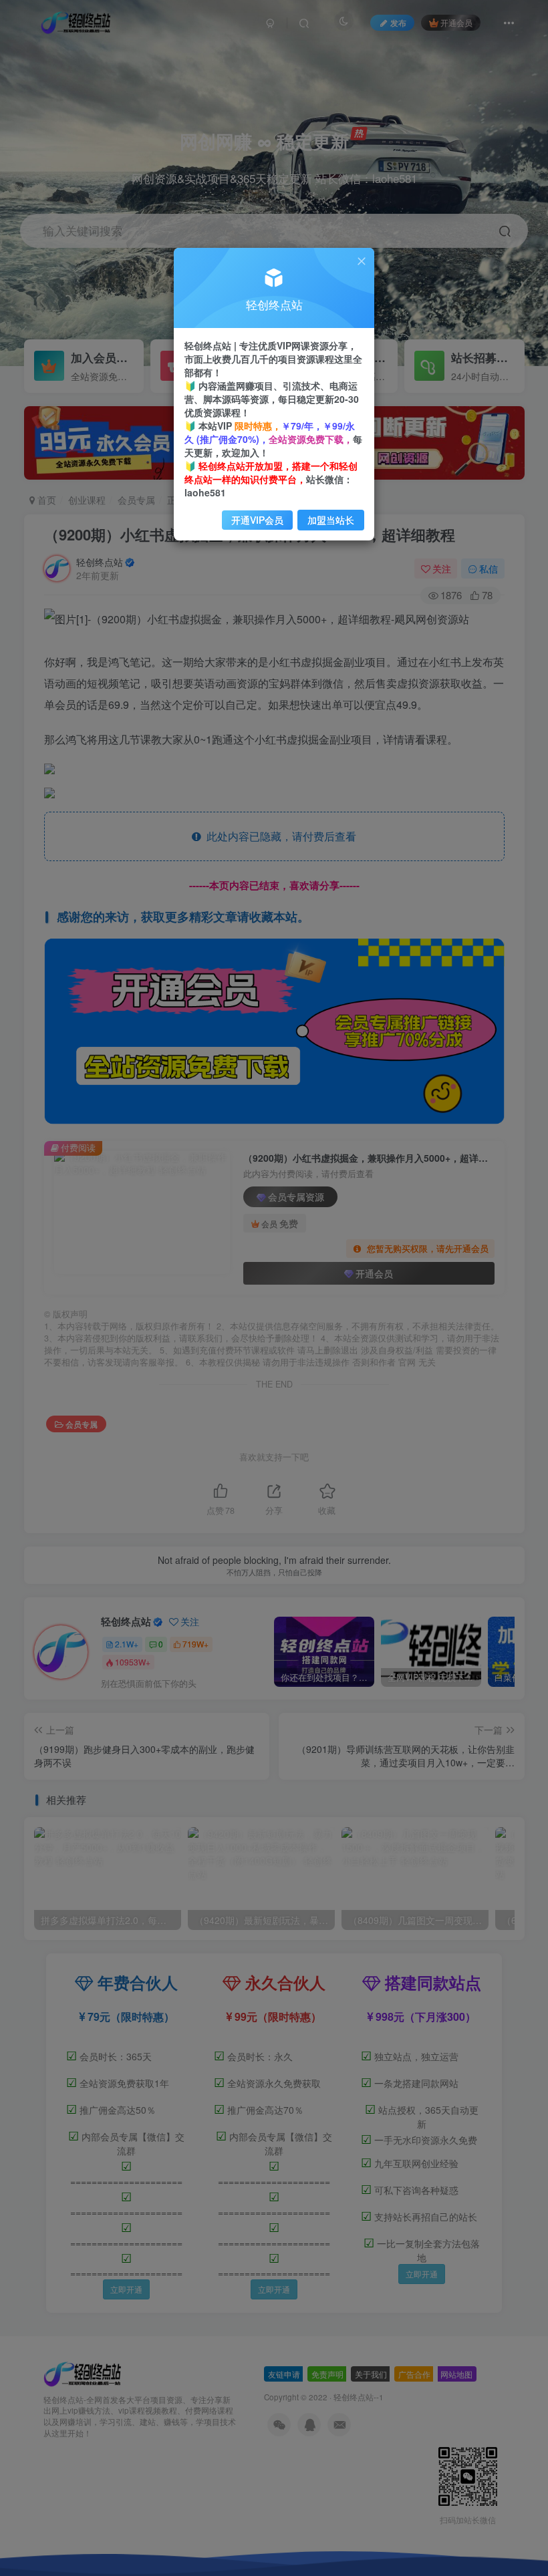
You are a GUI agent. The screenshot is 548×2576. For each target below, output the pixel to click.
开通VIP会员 (257, 520)
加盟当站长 (331, 520)
